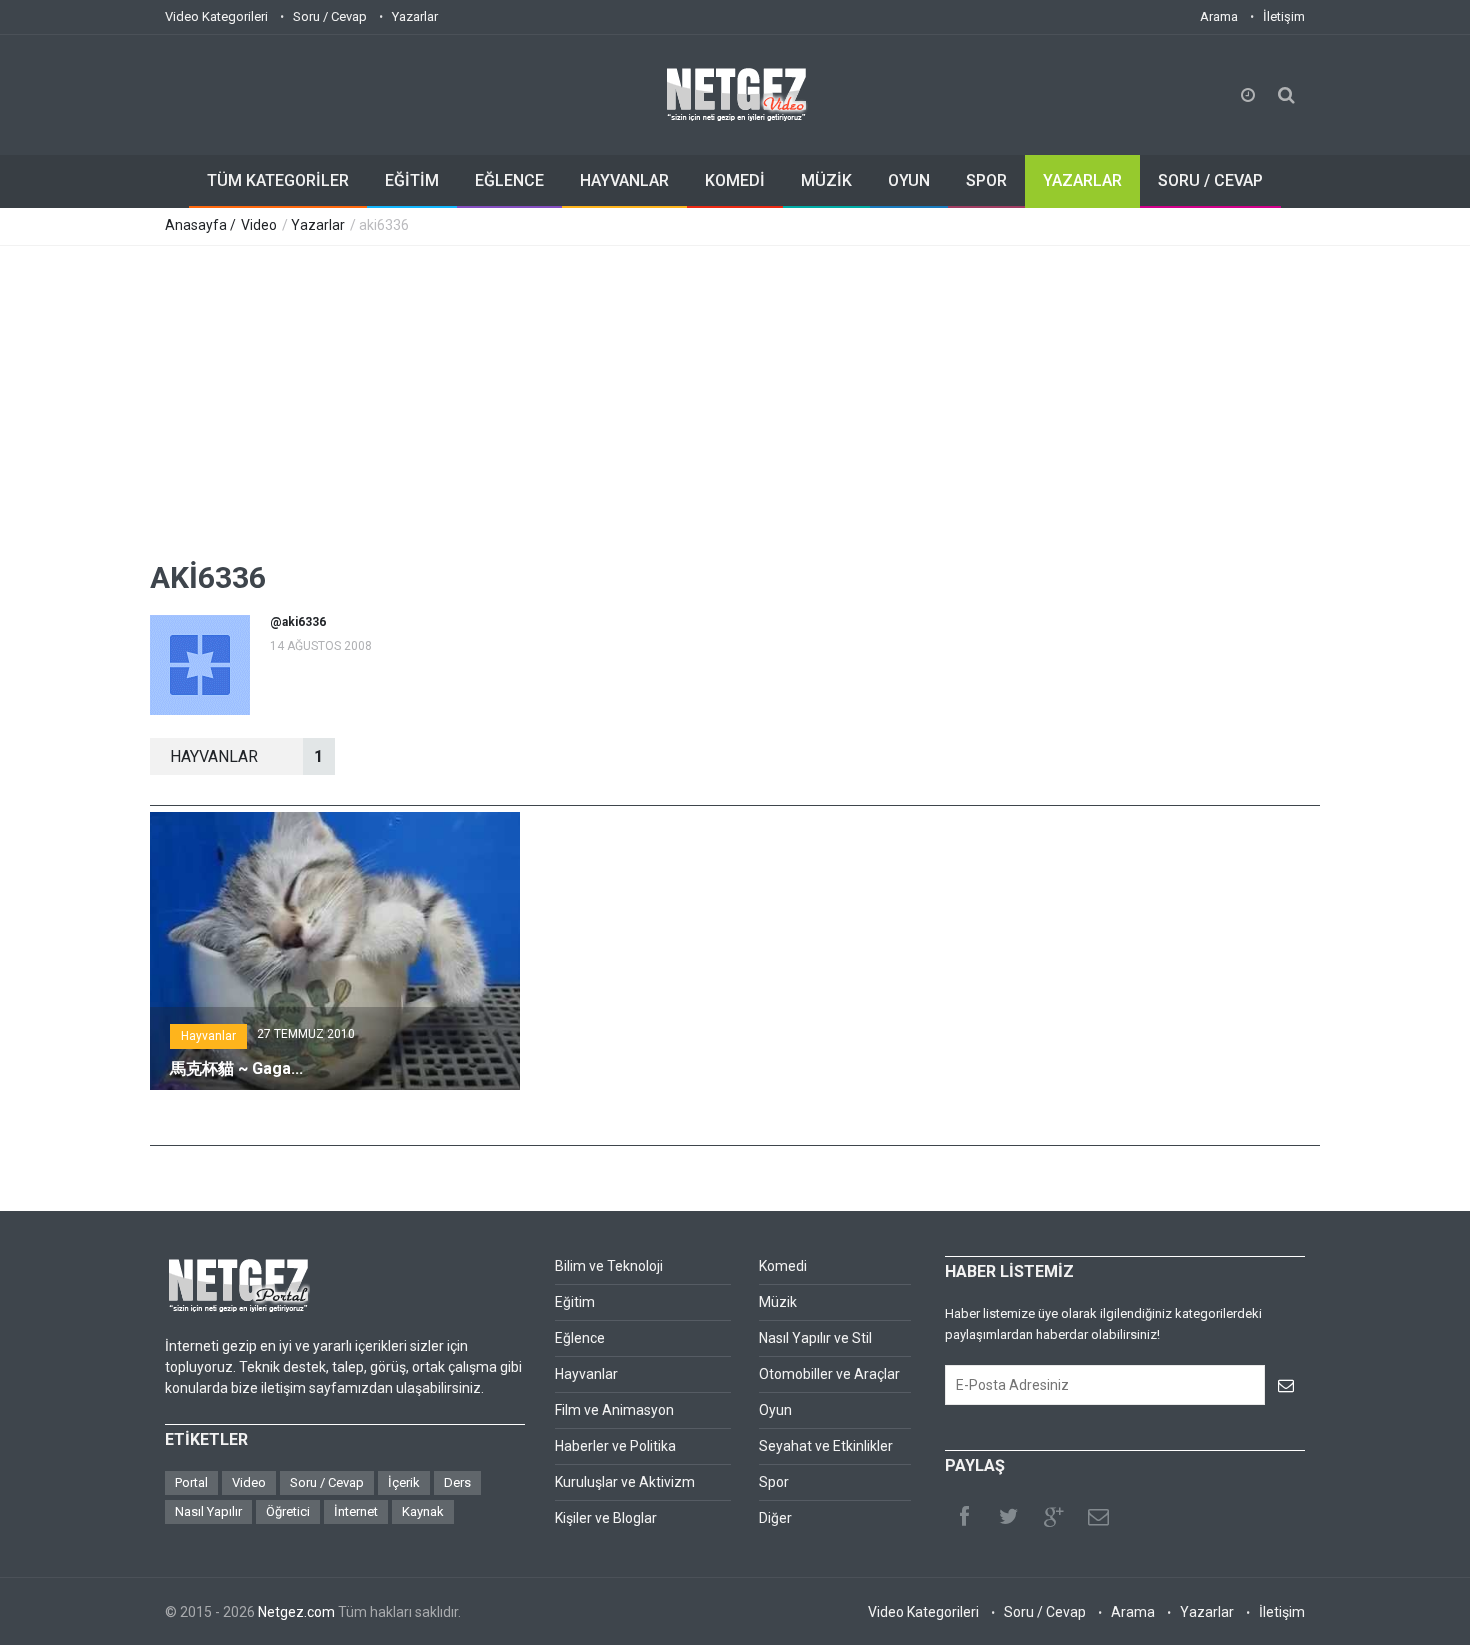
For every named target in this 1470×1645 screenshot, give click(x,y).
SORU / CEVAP (1210, 180)
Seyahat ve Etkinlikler (826, 1446)
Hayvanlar (208, 1036)
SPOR (986, 180)
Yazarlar (415, 16)
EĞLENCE (509, 180)
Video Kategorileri (216, 16)
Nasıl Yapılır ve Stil (815, 1338)
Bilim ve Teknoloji (609, 1266)
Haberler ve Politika (615, 1446)
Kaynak (423, 1511)
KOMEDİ (735, 180)
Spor (774, 1482)
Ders (457, 1482)
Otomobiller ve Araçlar (829, 1374)
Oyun (775, 1410)
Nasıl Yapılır (208, 1511)
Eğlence (580, 1338)
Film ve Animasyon (614, 1410)
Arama (1219, 16)
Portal (191, 1482)
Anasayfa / (202, 225)
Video (259, 225)
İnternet (356, 1511)
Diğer (775, 1518)
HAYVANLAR (624, 180)
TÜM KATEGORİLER (278, 180)
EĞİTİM (412, 180)
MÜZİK (826, 180)
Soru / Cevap (330, 16)
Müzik (778, 1302)
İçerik (404, 1482)
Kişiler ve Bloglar (606, 1518)
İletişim (1284, 16)
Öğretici (288, 1511)
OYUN (909, 180)
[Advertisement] (735, 396)
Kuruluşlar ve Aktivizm (625, 1482)
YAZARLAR (1082, 180)
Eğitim (575, 1302)
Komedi (783, 1266)
